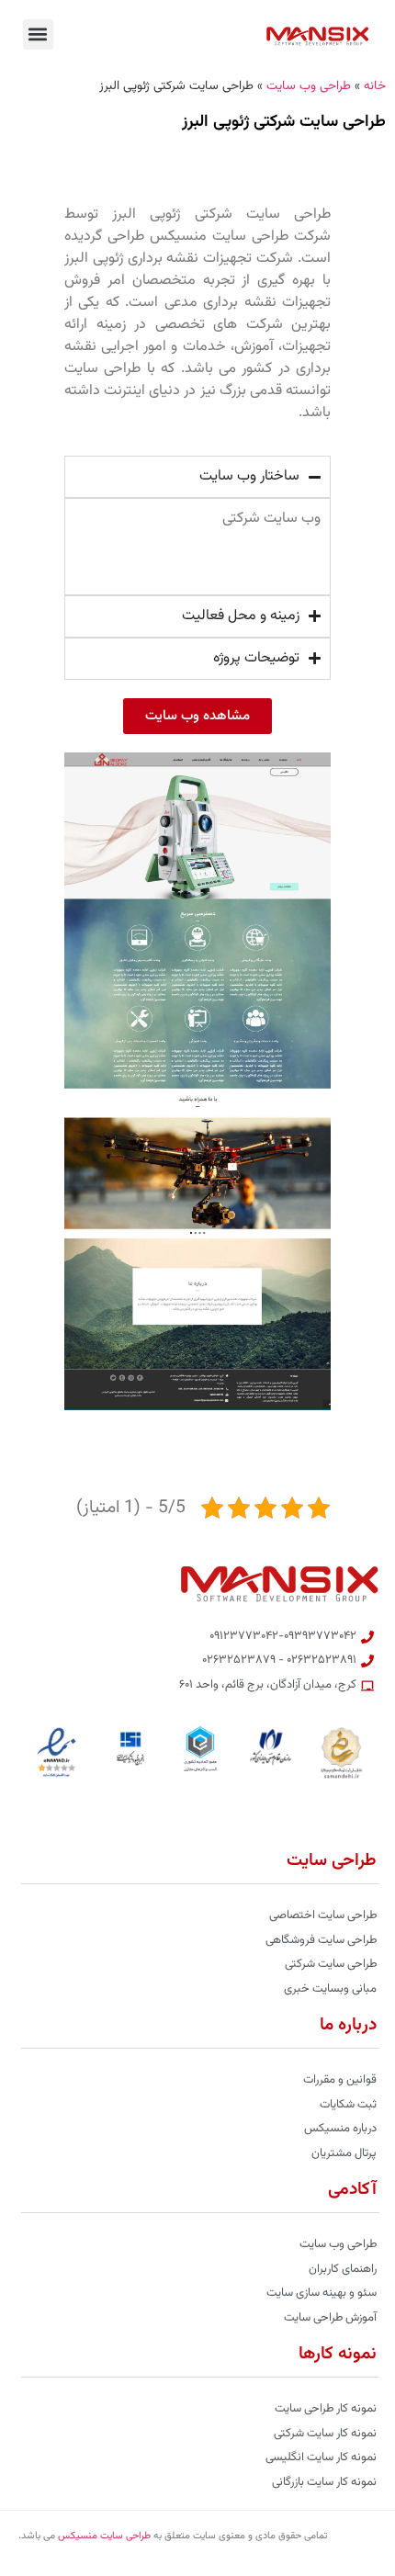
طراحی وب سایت (309, 86)
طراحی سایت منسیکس (104, 2536)
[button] (38, 34)
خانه (375, 86)
